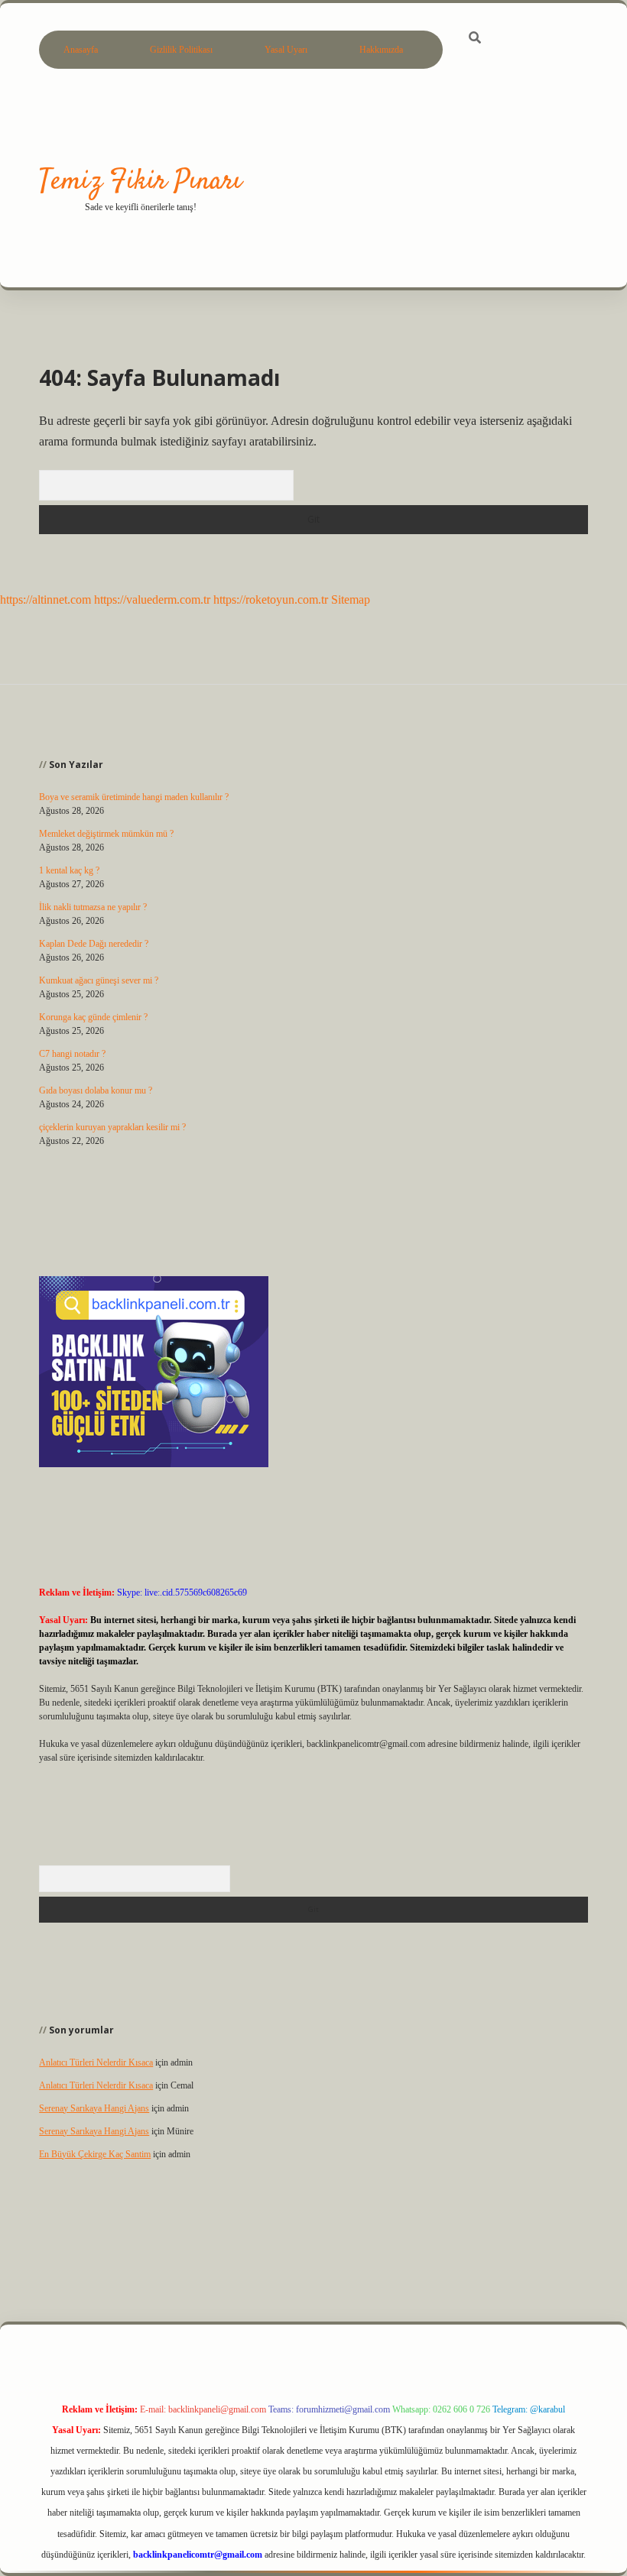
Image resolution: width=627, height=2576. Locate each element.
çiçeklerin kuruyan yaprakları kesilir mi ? (112, 1127)
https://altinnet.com (45, 599)
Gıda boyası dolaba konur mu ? (96, 1090)
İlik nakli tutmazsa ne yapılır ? (93, 907)
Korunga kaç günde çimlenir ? (93, 1017)
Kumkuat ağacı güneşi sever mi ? (99, 980)
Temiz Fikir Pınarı (140, 181)
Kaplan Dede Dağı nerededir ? (94, 944)
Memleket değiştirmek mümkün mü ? (106, 834)
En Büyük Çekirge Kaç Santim (95, 2154)
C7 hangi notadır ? (72, 1054)
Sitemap (351, 599)
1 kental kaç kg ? (69, 870)
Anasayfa (81, 50)
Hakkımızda (381, 50)
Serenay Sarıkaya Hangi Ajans (94, 2108)
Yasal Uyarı (286, 50)
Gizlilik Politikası (181, 50)
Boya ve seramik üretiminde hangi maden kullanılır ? (134, 797)
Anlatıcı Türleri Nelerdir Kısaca (96, 2062)
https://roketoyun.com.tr (271, 599)
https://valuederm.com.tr (152, 599)
